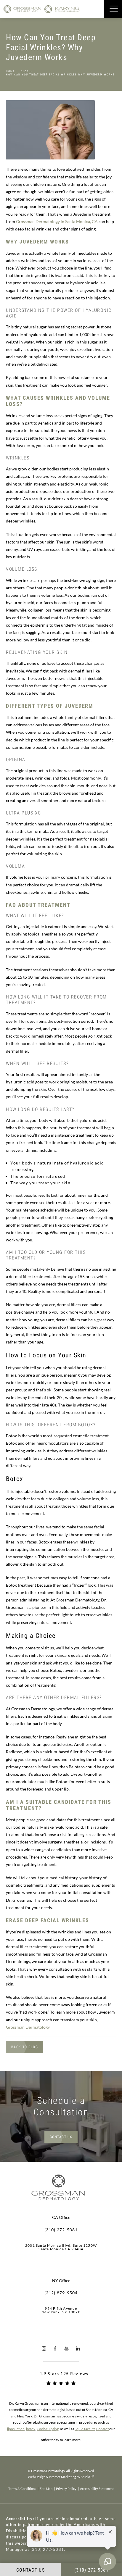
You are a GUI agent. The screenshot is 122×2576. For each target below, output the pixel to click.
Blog (25, 71)
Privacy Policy (66, 2489)
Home (10, 71)
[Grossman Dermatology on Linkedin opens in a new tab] (78, 2349)
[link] (61, 2230)
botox (31, 2429)
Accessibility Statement (97, 2489)
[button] (114, 9)
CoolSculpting (48, 2429)
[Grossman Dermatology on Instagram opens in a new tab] (44, 2349)
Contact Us (61, 2137)
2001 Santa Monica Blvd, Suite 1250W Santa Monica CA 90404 (61, 2247)
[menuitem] (44, 2349)
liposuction (16, 2429)
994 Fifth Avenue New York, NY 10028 (61, 2310)
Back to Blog (25, 2047)
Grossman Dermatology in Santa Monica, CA (57, 221)
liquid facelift (85, 2429)
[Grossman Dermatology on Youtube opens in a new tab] (67, 2349)
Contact (102, 2429)
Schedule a (61, 2106)
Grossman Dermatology (28, 2027)
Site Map (46, 2489)
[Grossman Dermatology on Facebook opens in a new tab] (55, 2349)
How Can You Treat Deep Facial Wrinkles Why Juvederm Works (60, 75)
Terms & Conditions (22, 2489)
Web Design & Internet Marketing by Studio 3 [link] (61, 2477)
